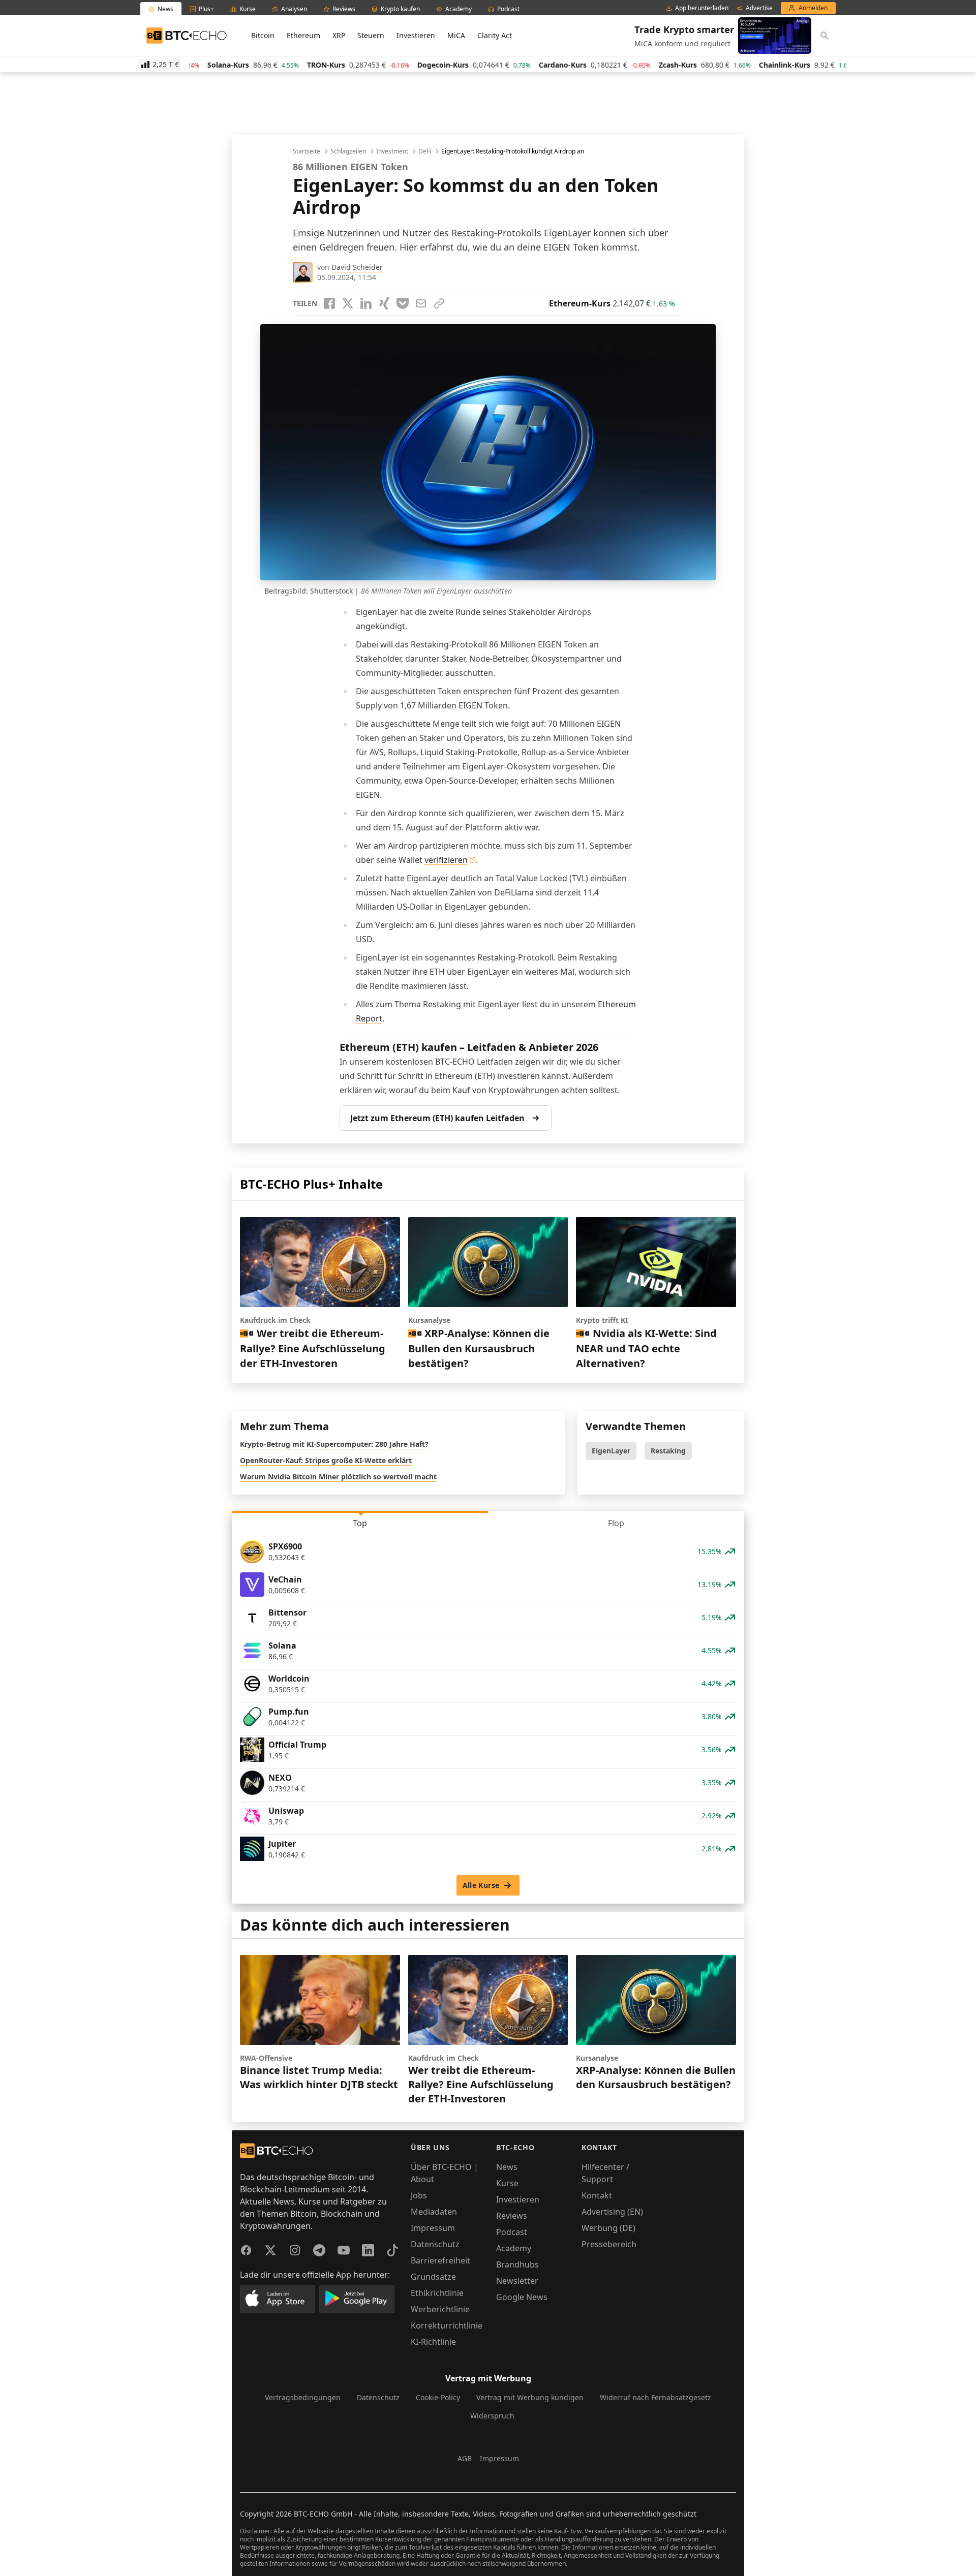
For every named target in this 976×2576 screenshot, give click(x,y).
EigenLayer (611, 1451)
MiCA (456, 35)
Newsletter (517, 2281)
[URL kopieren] (439, 303)
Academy (514, 2248)
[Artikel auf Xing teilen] (384, 303)
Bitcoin (263, 35)
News (507, 2167)
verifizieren (446, 860)
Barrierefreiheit (440, 2260)
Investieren (416, 35)
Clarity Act (495, 35)
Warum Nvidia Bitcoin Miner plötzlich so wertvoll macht (338, 1477)
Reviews (512, 2216)
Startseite (307, 151)
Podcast (512, 2232)
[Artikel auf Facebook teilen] (329, 303)
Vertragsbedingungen (303, 2397)
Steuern (371, 35)
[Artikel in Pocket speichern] (403, 303)
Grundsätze (433, 2277)
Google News (522, 2297)
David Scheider (357, 267)
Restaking (668, 1451)
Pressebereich (609, 2244)
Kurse (507, 2183)
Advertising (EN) (612, 2212)
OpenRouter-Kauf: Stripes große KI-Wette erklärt (326, 1460)
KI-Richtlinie (433, 2342)
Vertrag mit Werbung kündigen (530, 2397)
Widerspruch (492, 2416)
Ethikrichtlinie (437, 2293)
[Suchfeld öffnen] (825, 36)
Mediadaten (434, 2212)
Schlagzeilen (348, 151)
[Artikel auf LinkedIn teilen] (366, 303)
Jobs (419, 2195)
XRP (339, 35)
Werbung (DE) (608, 2228)
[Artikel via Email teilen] (421, 303)
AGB (465, 2458)
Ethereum (303, 35)
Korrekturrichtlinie (447, 2325)
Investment (392, 151)
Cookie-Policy (438, 2397)
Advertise (759, 8)
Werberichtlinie (440, 2309)
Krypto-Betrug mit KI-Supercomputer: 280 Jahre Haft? (334, 1444)
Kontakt (597, 2195)
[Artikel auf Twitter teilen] (348, 303)
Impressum (433, 2228)
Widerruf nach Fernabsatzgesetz (655, 2397)
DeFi (425, 151)
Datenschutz (435, 2244)
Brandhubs (517, 2264)
